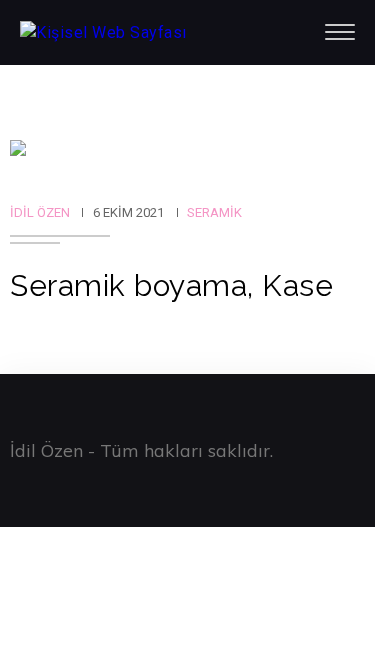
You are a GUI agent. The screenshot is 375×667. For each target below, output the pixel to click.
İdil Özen (40, 212)
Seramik (214, 212)
